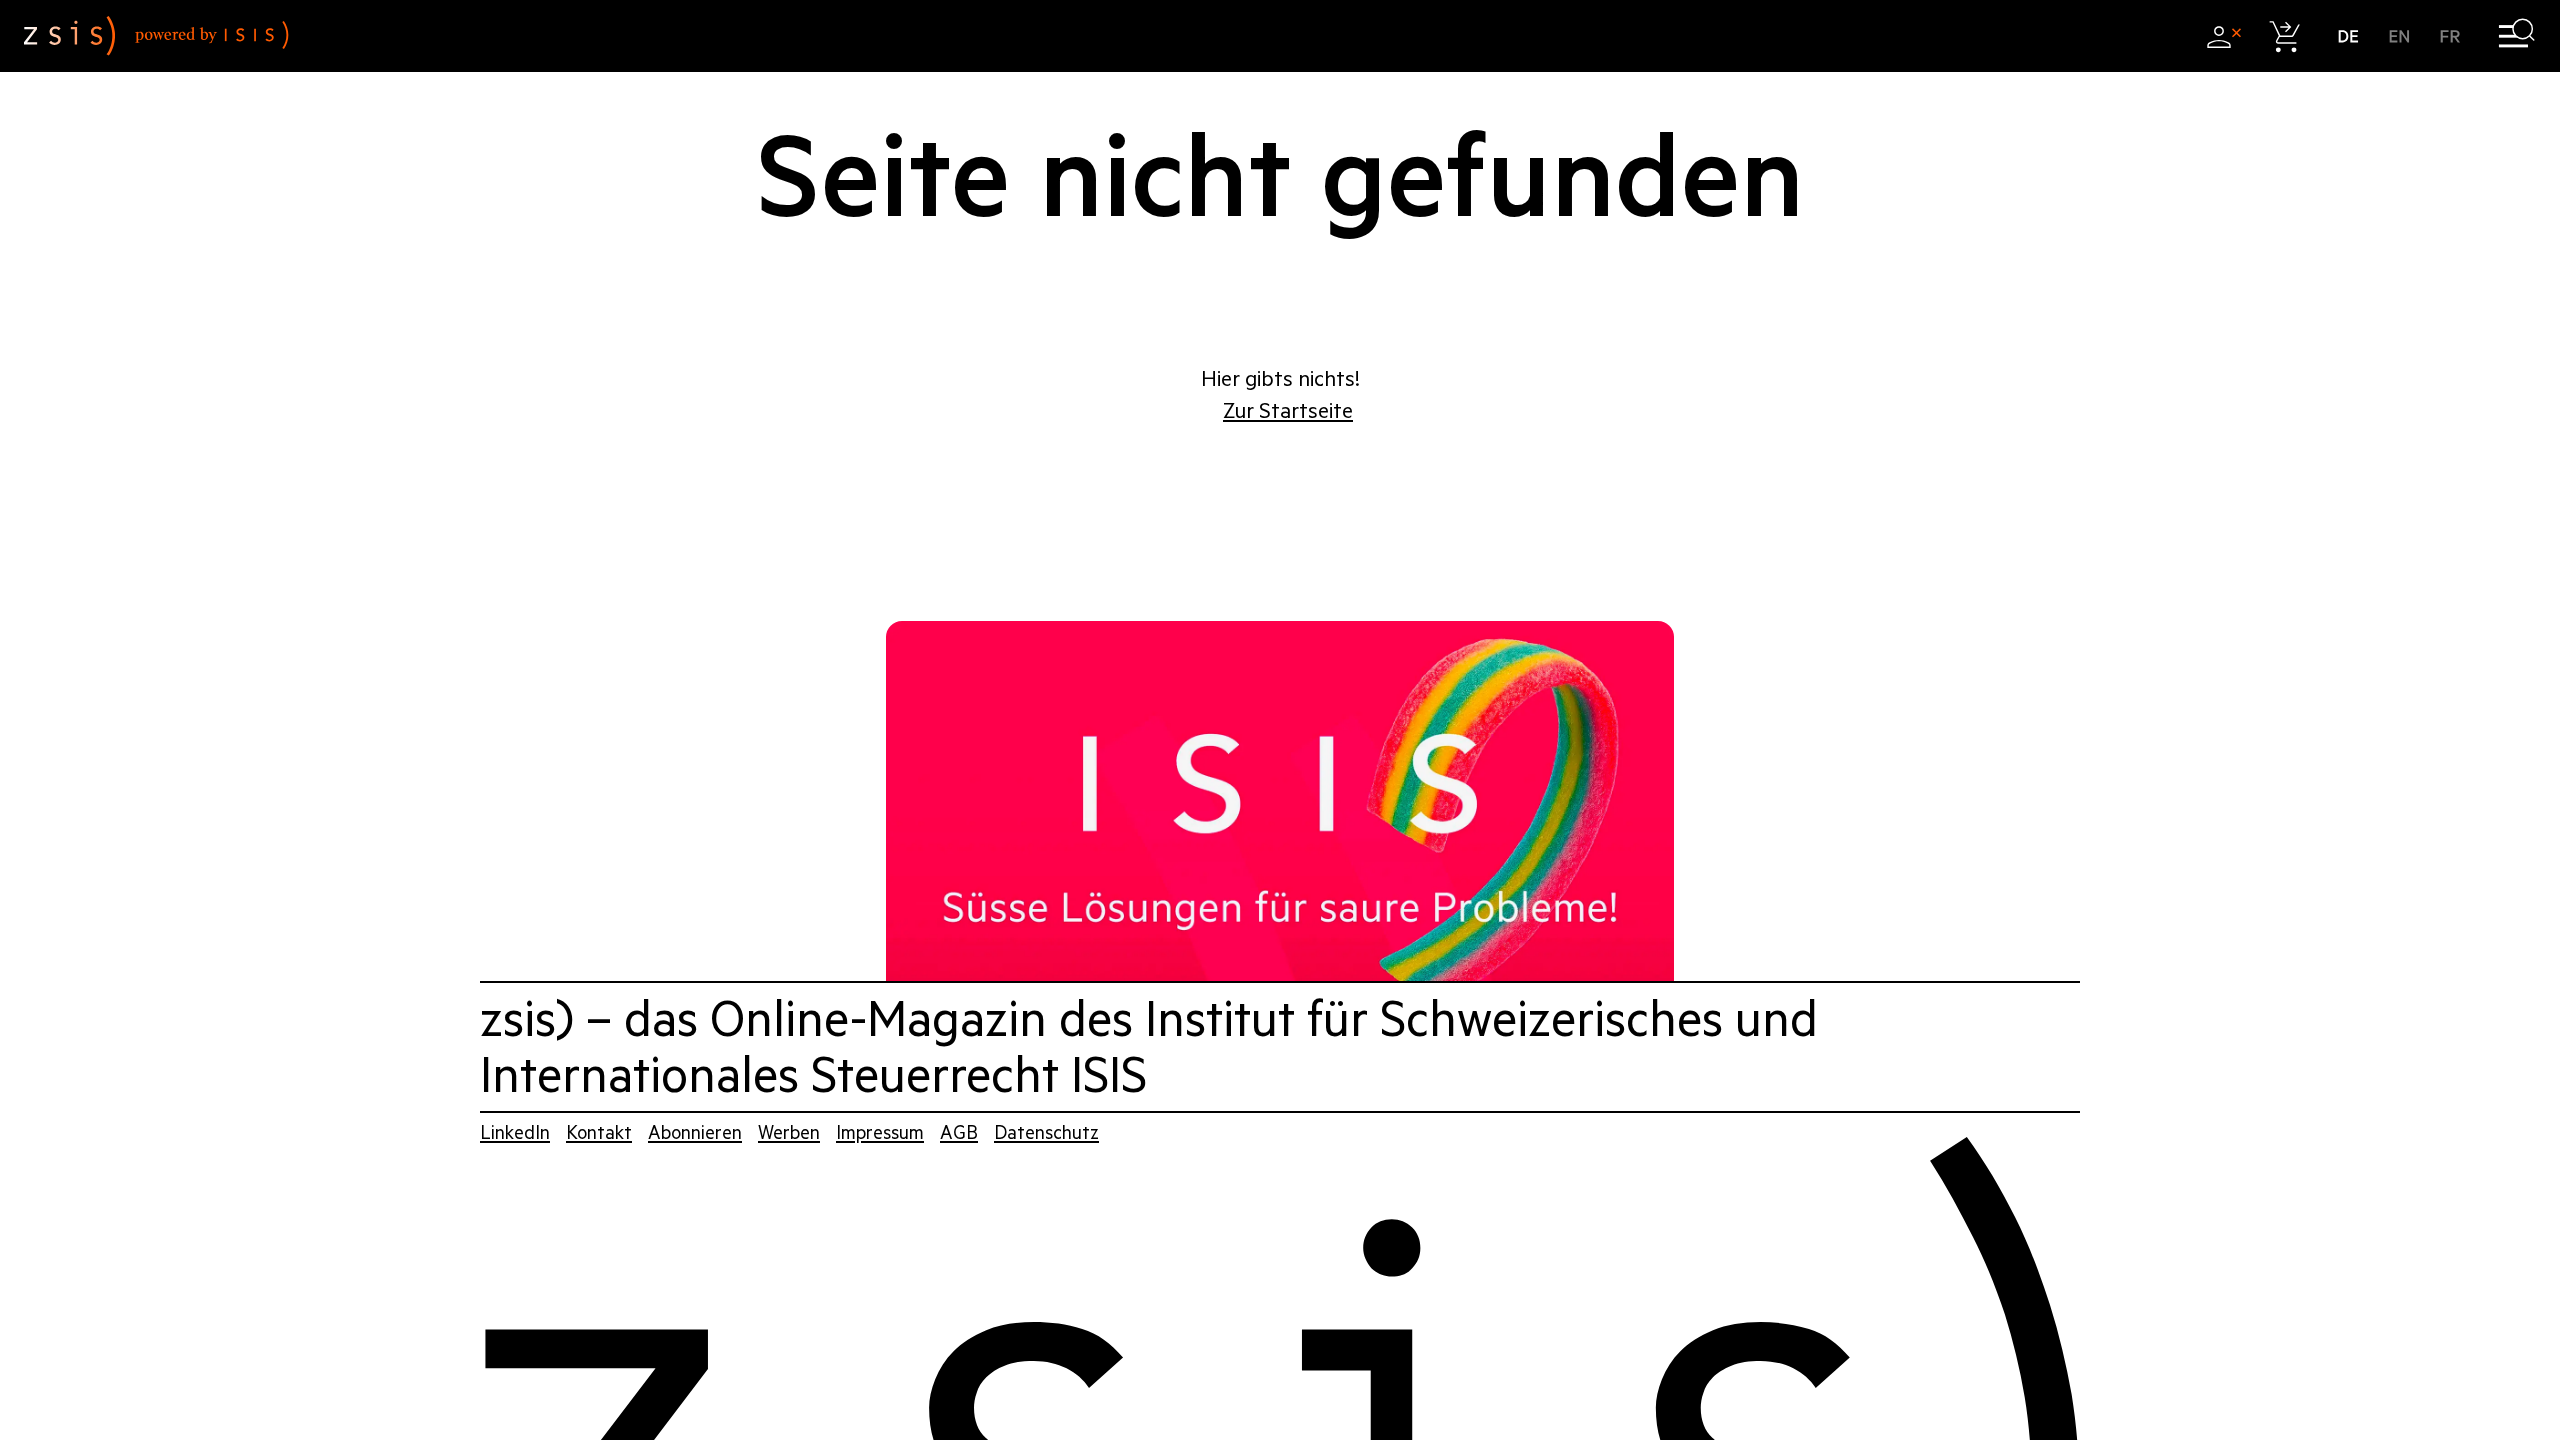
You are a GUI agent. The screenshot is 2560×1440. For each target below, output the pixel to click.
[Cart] (2285, 36)
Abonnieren (695, 1132)
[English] (2399, 36)
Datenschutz (1046, 1132)
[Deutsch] (2348, 36)
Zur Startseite (1288, 411)
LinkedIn (515, 1132)
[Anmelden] (2223, 36)
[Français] (2450, 36)
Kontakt (599, 1132)
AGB (959, 1132)
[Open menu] (2516, 36)
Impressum (880, 1132)
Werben (789, 1132)
